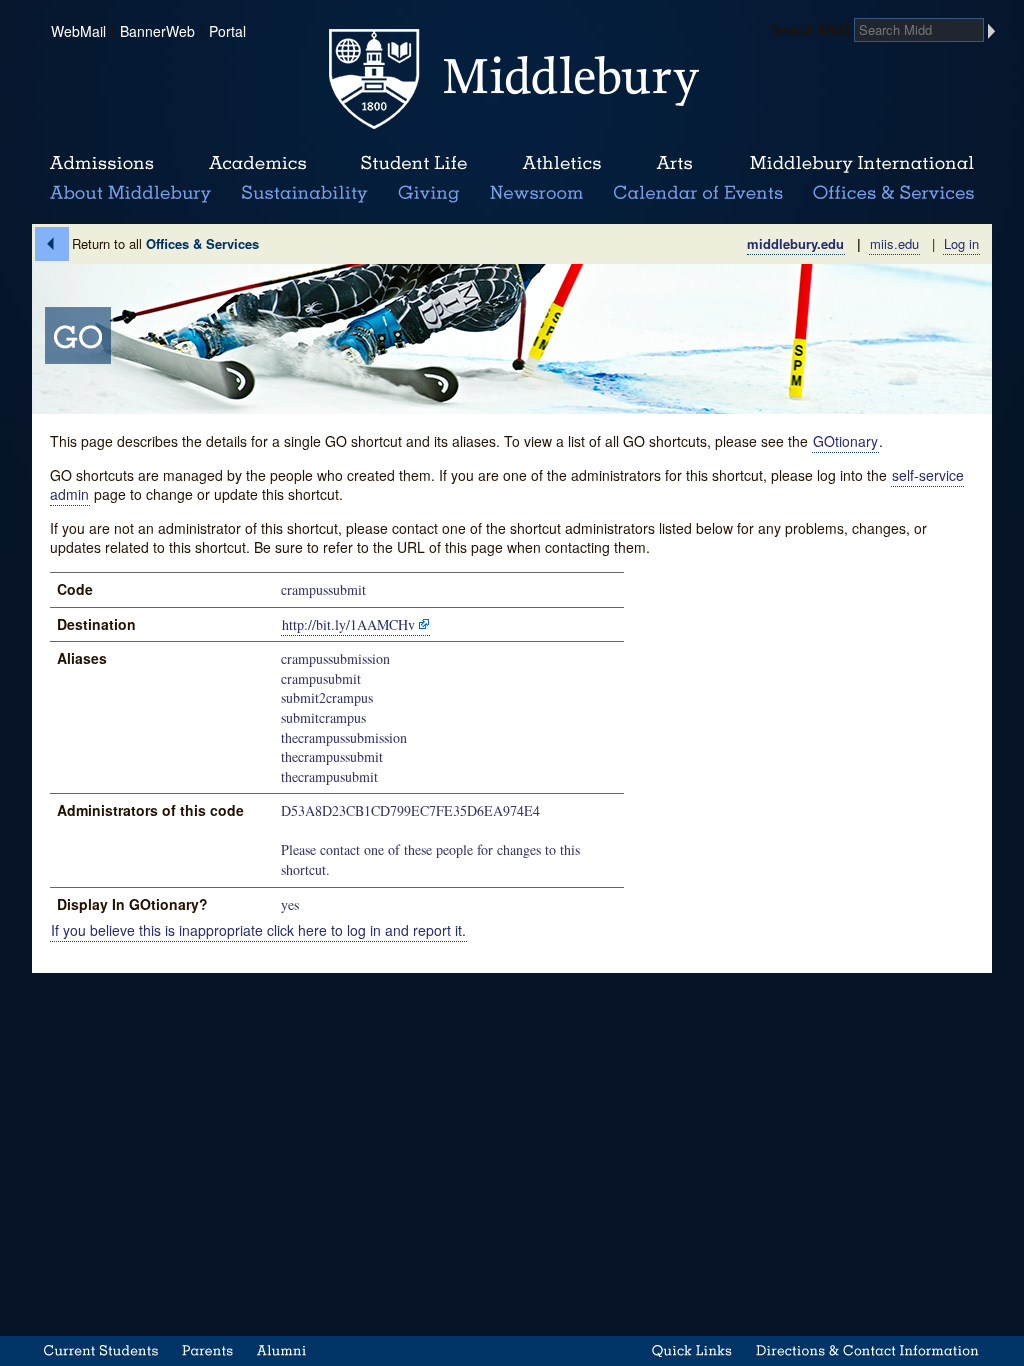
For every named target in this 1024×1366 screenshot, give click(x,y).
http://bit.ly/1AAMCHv (348, 624)
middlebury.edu (795, 243)
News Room (536, 194)
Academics (257, 164)
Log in (961, 243)
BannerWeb (157, 31)
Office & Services (894, 194)
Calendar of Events (701, 194)
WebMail (78, 31)
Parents (207, 1350)
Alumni (282, 1350)
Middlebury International (862, 164)
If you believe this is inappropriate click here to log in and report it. (258, 930)
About (130, 194)
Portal (227, 31)
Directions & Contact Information (868, 1350)
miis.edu (894, 243)
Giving (425, 194)
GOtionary (845, 441)
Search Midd (810, 29)
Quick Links (692, 1350)
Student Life (414, 164)
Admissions (102, 164)
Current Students (101, 1350)
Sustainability (303, 194)
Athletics (561, 164)
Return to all (165, 243)
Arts (674, 164)
